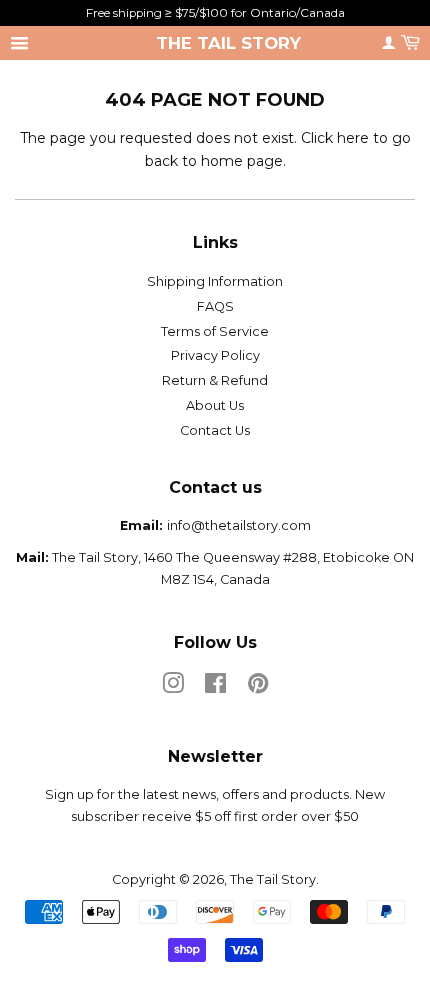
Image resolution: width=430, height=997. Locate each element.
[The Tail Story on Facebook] (215, 687)
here (353, 138)
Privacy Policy (215, 355)
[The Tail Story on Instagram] (173, 687)
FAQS (215, 306)
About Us (215, 405)
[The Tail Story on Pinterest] (258, 687)
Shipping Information (215, 281)
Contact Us (215, 430)
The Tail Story (228, 43)
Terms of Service (215, 331)
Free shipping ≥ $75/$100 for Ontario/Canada (215, 12)
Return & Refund (215, 380)
